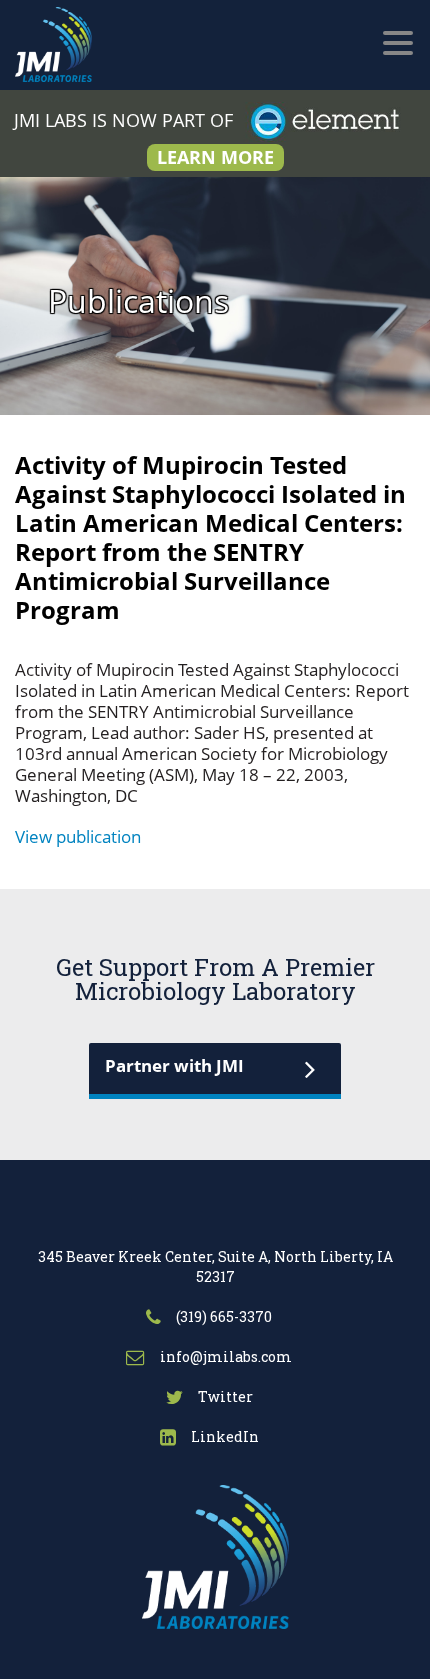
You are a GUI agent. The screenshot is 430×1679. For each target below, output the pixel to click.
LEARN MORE (215, 157)
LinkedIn (223, 1436)
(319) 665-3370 (222, 1316)
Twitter (224, 1396)
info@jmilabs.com (224, 1356)
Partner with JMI (174, 1065)
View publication (78, 836)
